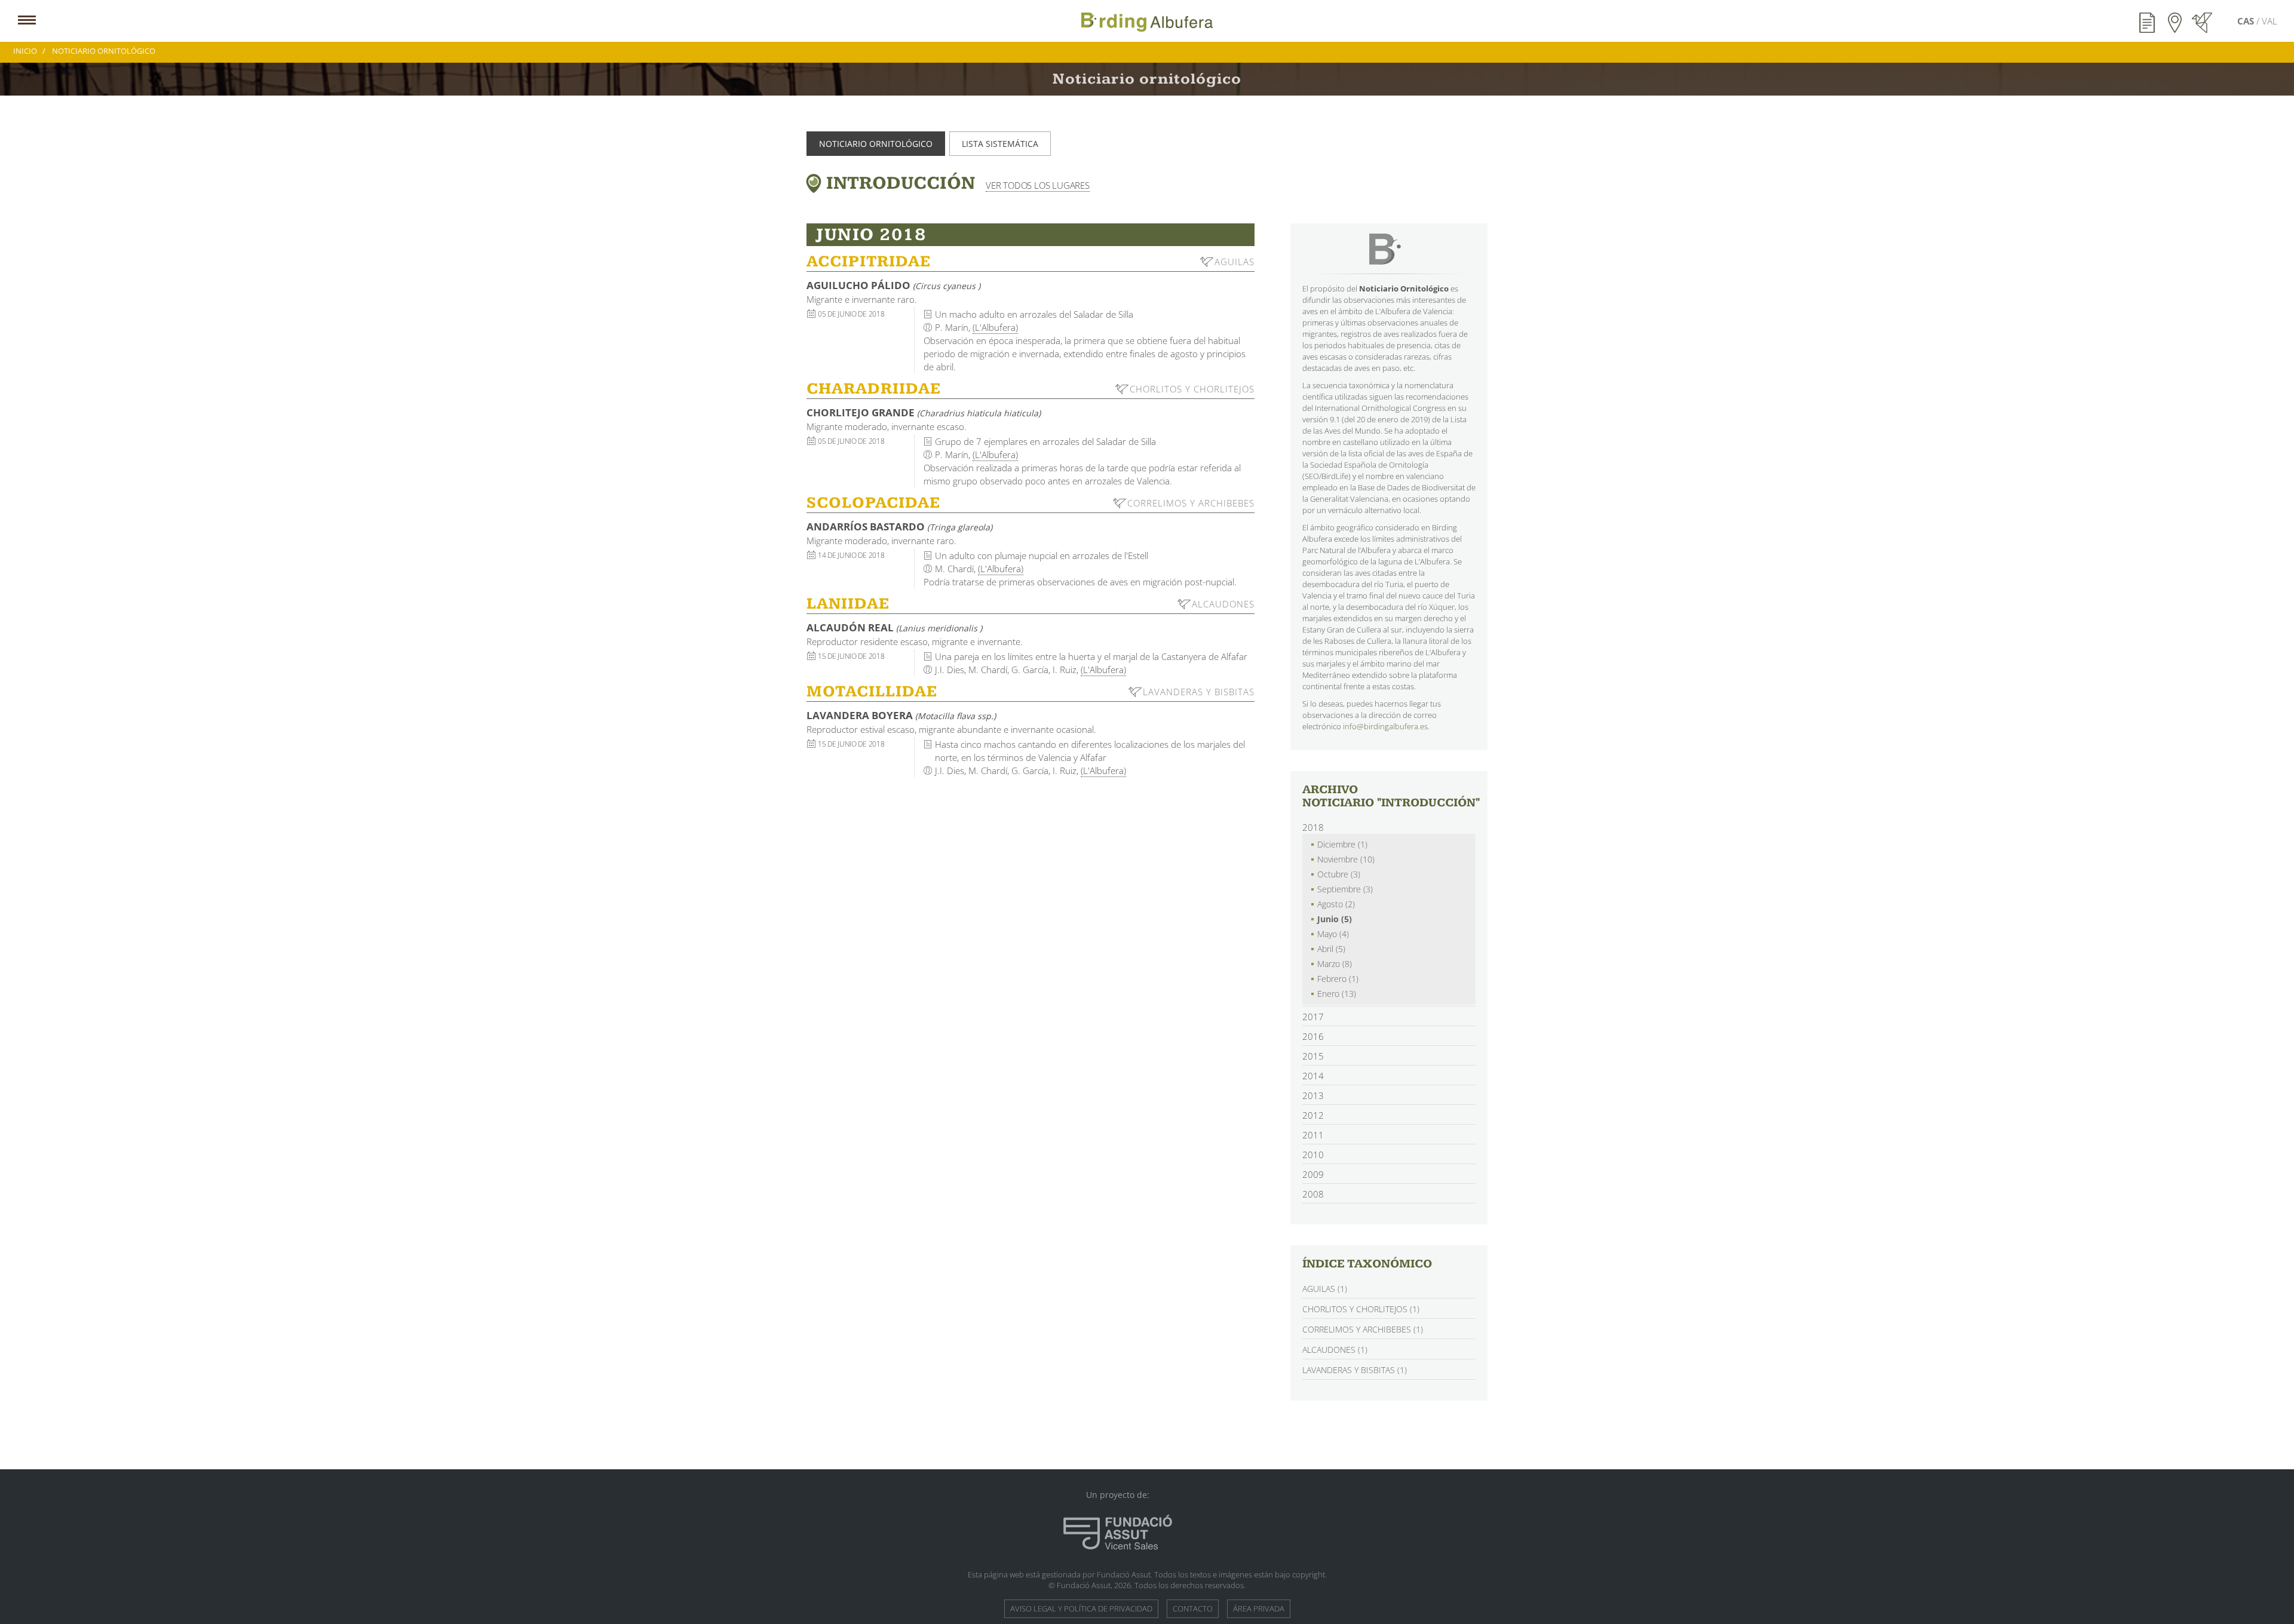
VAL (2270, 21)
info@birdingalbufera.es (1385, 726)
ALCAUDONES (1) (1335, 1350)
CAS (2247, 21)
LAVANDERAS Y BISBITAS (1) (1355, 1370)
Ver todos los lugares (1038, 185)
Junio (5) (1335, 919)
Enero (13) (1337, 994)
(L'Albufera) (995, 327)
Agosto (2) (1336, 904)
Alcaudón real (894, 627)
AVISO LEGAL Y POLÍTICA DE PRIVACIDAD (1081, 1608)
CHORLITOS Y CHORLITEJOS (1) (1361, 1309)
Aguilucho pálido (893, 285)
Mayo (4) (1333, 934)
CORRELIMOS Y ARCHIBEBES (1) (1363, 1329)
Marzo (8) (1335, 964)
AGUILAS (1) (1325, 1289)
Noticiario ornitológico (876, 144)
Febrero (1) (1338, 979)
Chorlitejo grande (924, 412)
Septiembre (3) (1345, 889)
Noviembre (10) (1346, 859)
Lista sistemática (1000, 144)
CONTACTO (1193, 1608)
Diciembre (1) (1342, 844)
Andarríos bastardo (899, 527)
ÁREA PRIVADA (1259, 1608)
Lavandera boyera (901, 715)
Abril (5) (1331, 949)
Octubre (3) (1339, 874)
